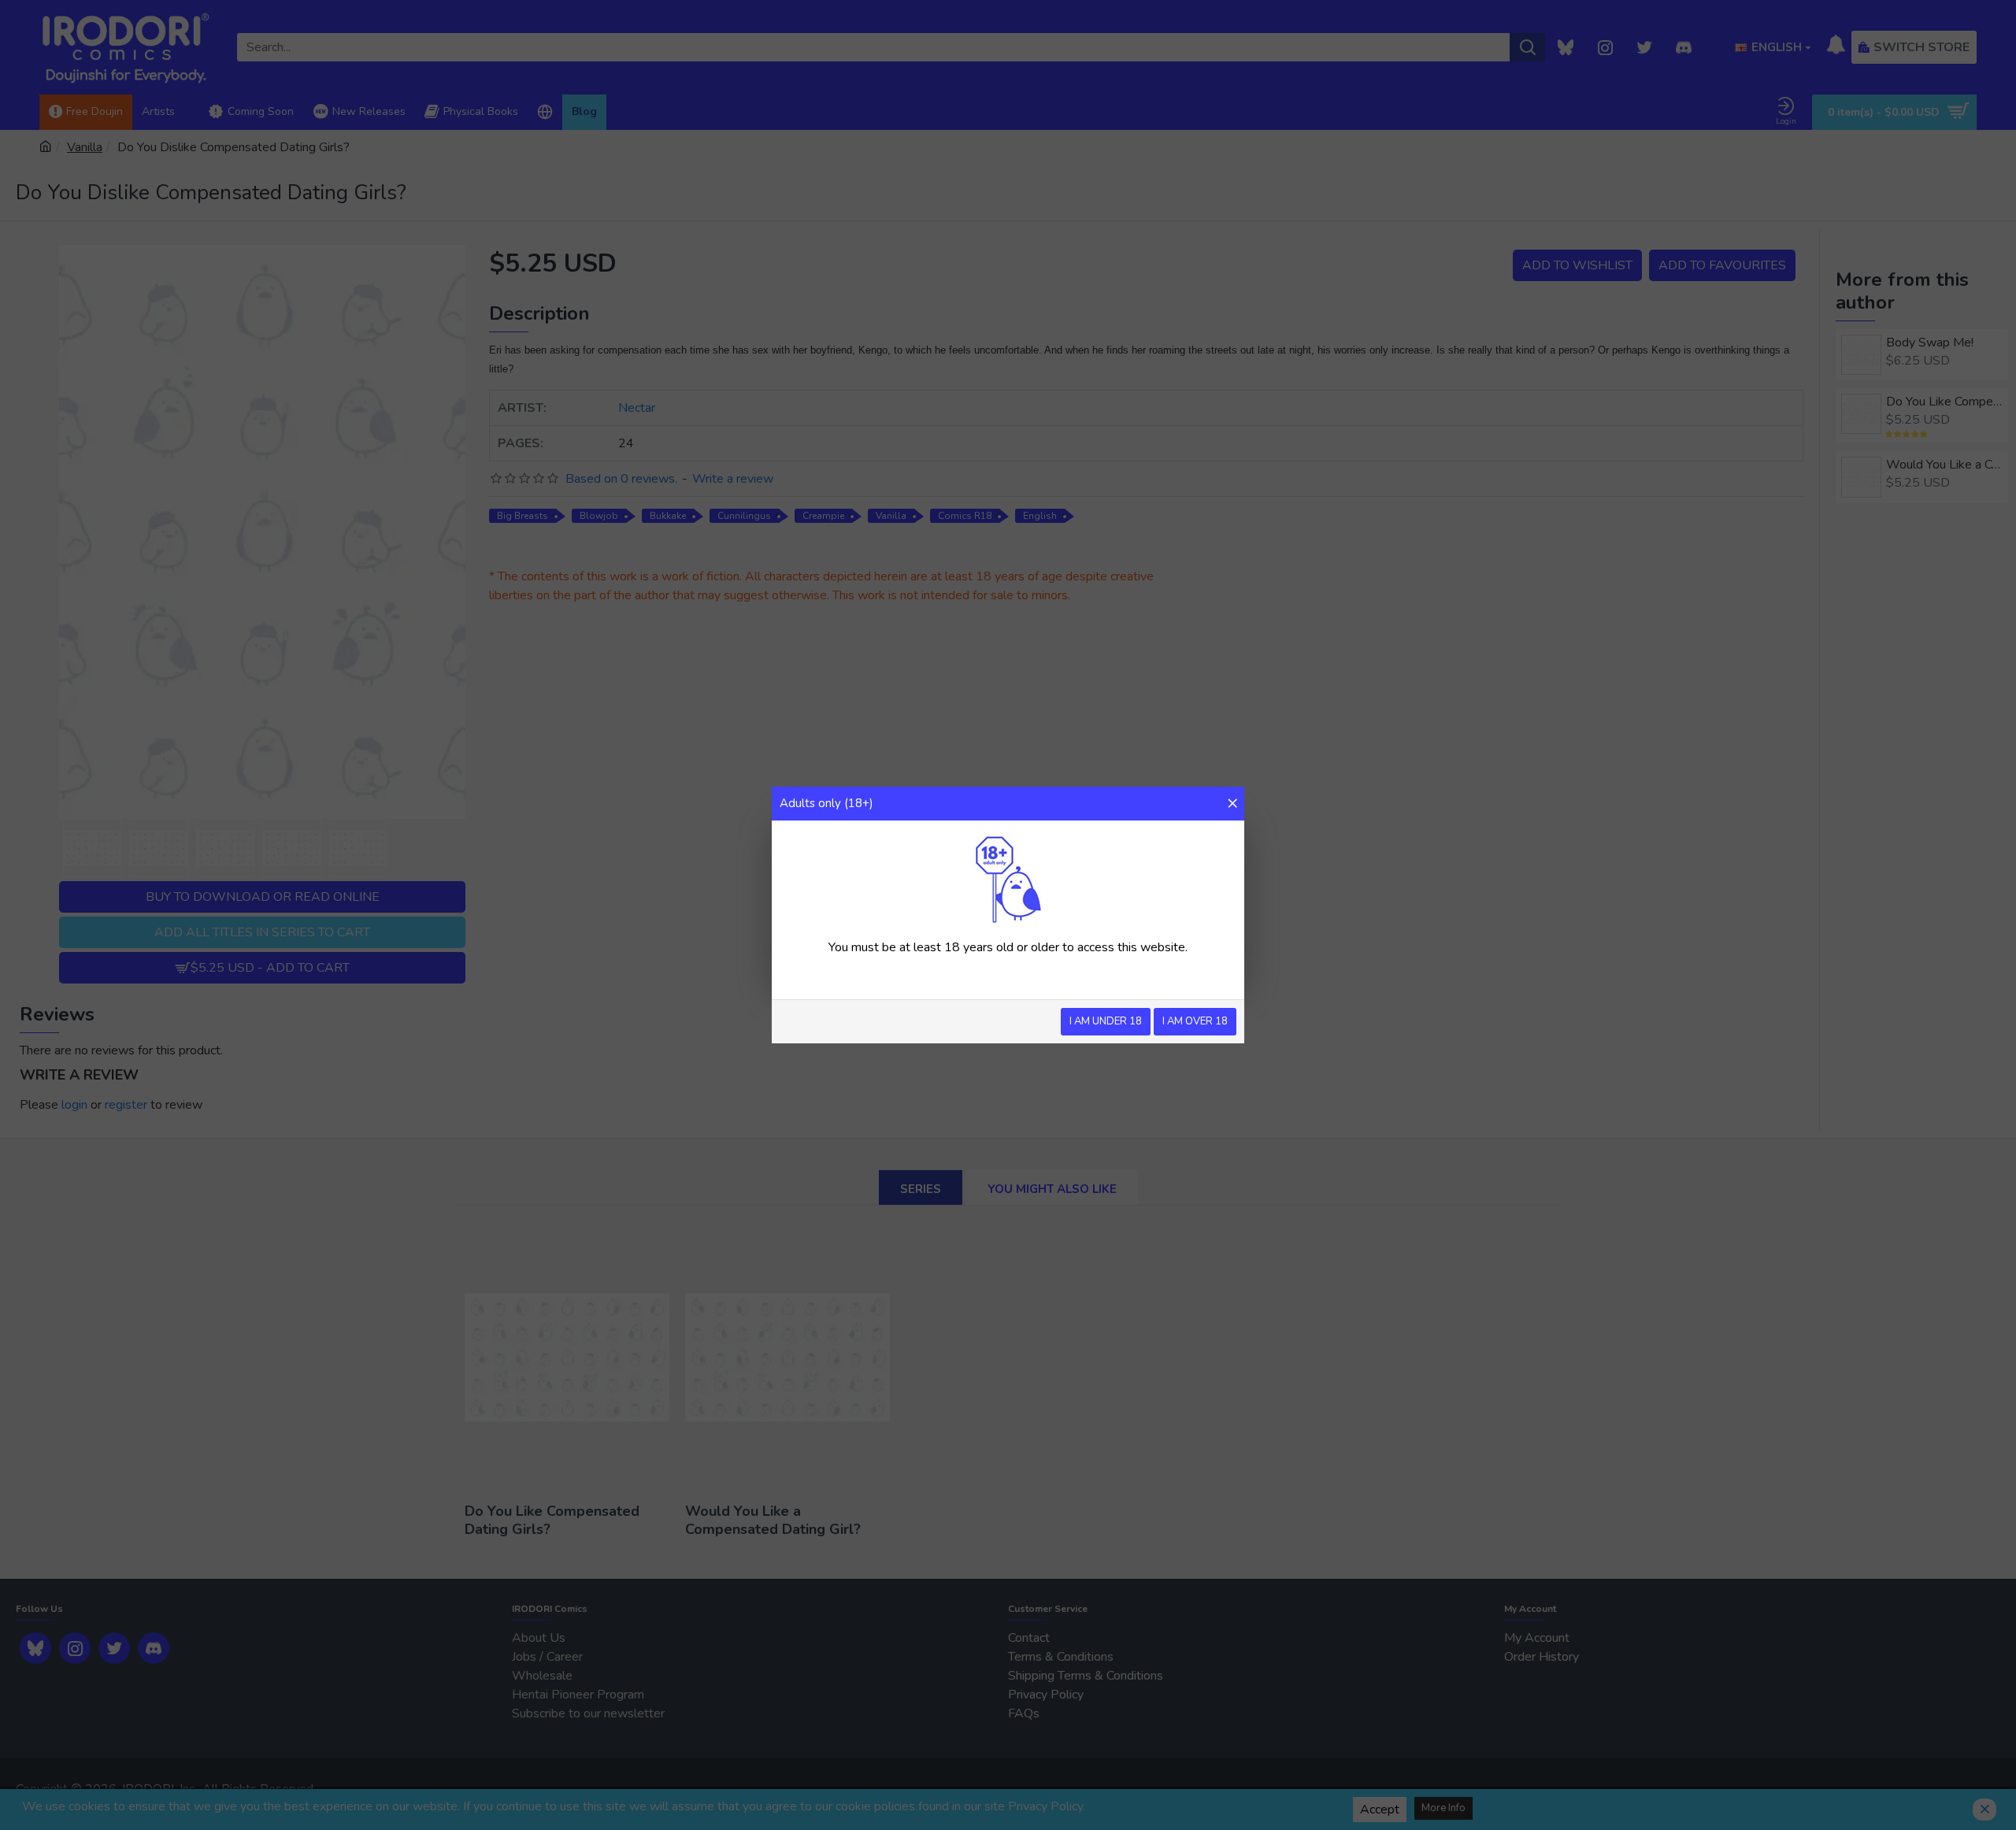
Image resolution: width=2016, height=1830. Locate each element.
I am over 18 (1195, 1021)
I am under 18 (1106, 1021)
